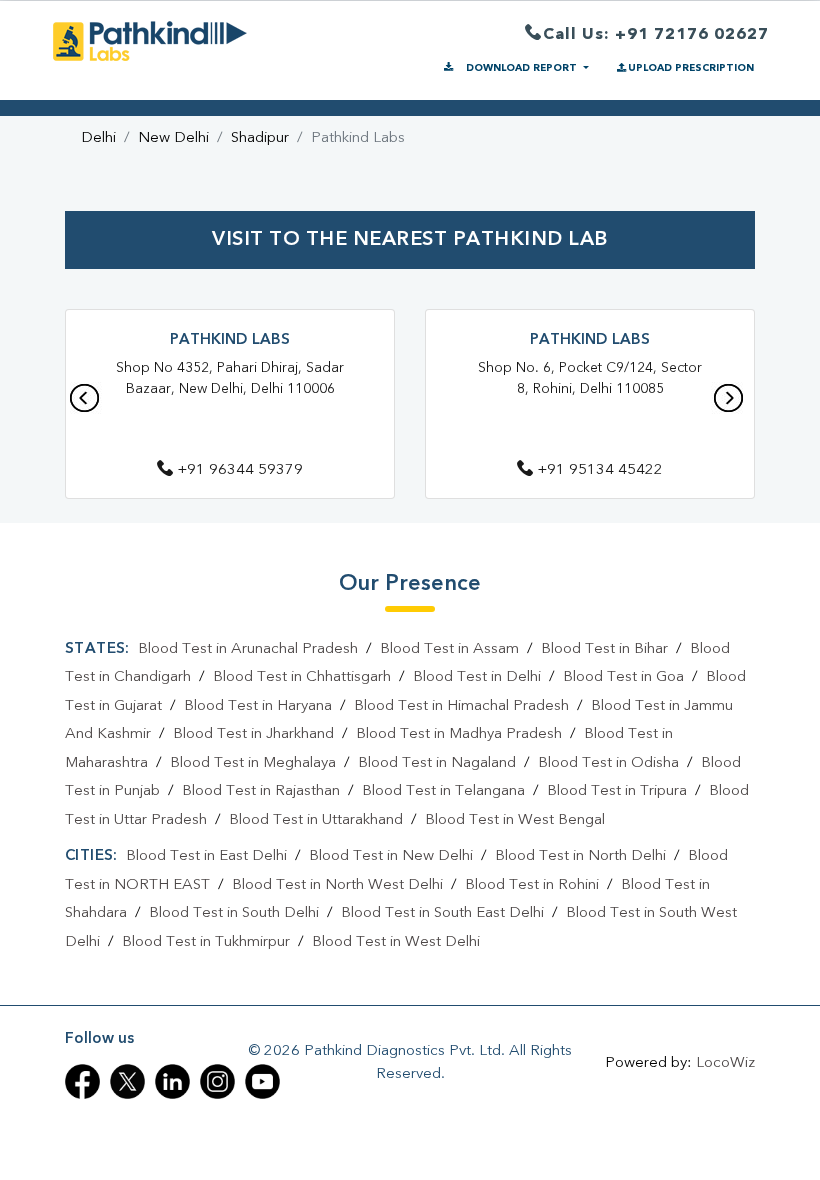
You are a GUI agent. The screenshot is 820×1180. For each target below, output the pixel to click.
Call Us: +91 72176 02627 (656, 35)
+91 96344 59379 (240, 470)
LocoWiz (725, 1063)
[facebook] (82, 1081)
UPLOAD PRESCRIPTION (691, 68)
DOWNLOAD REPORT (521, 68)
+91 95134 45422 (600, 470)
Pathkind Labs (230, 340)
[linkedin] (172, 1081)
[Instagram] (217, 1081)
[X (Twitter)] (127, 1081)
